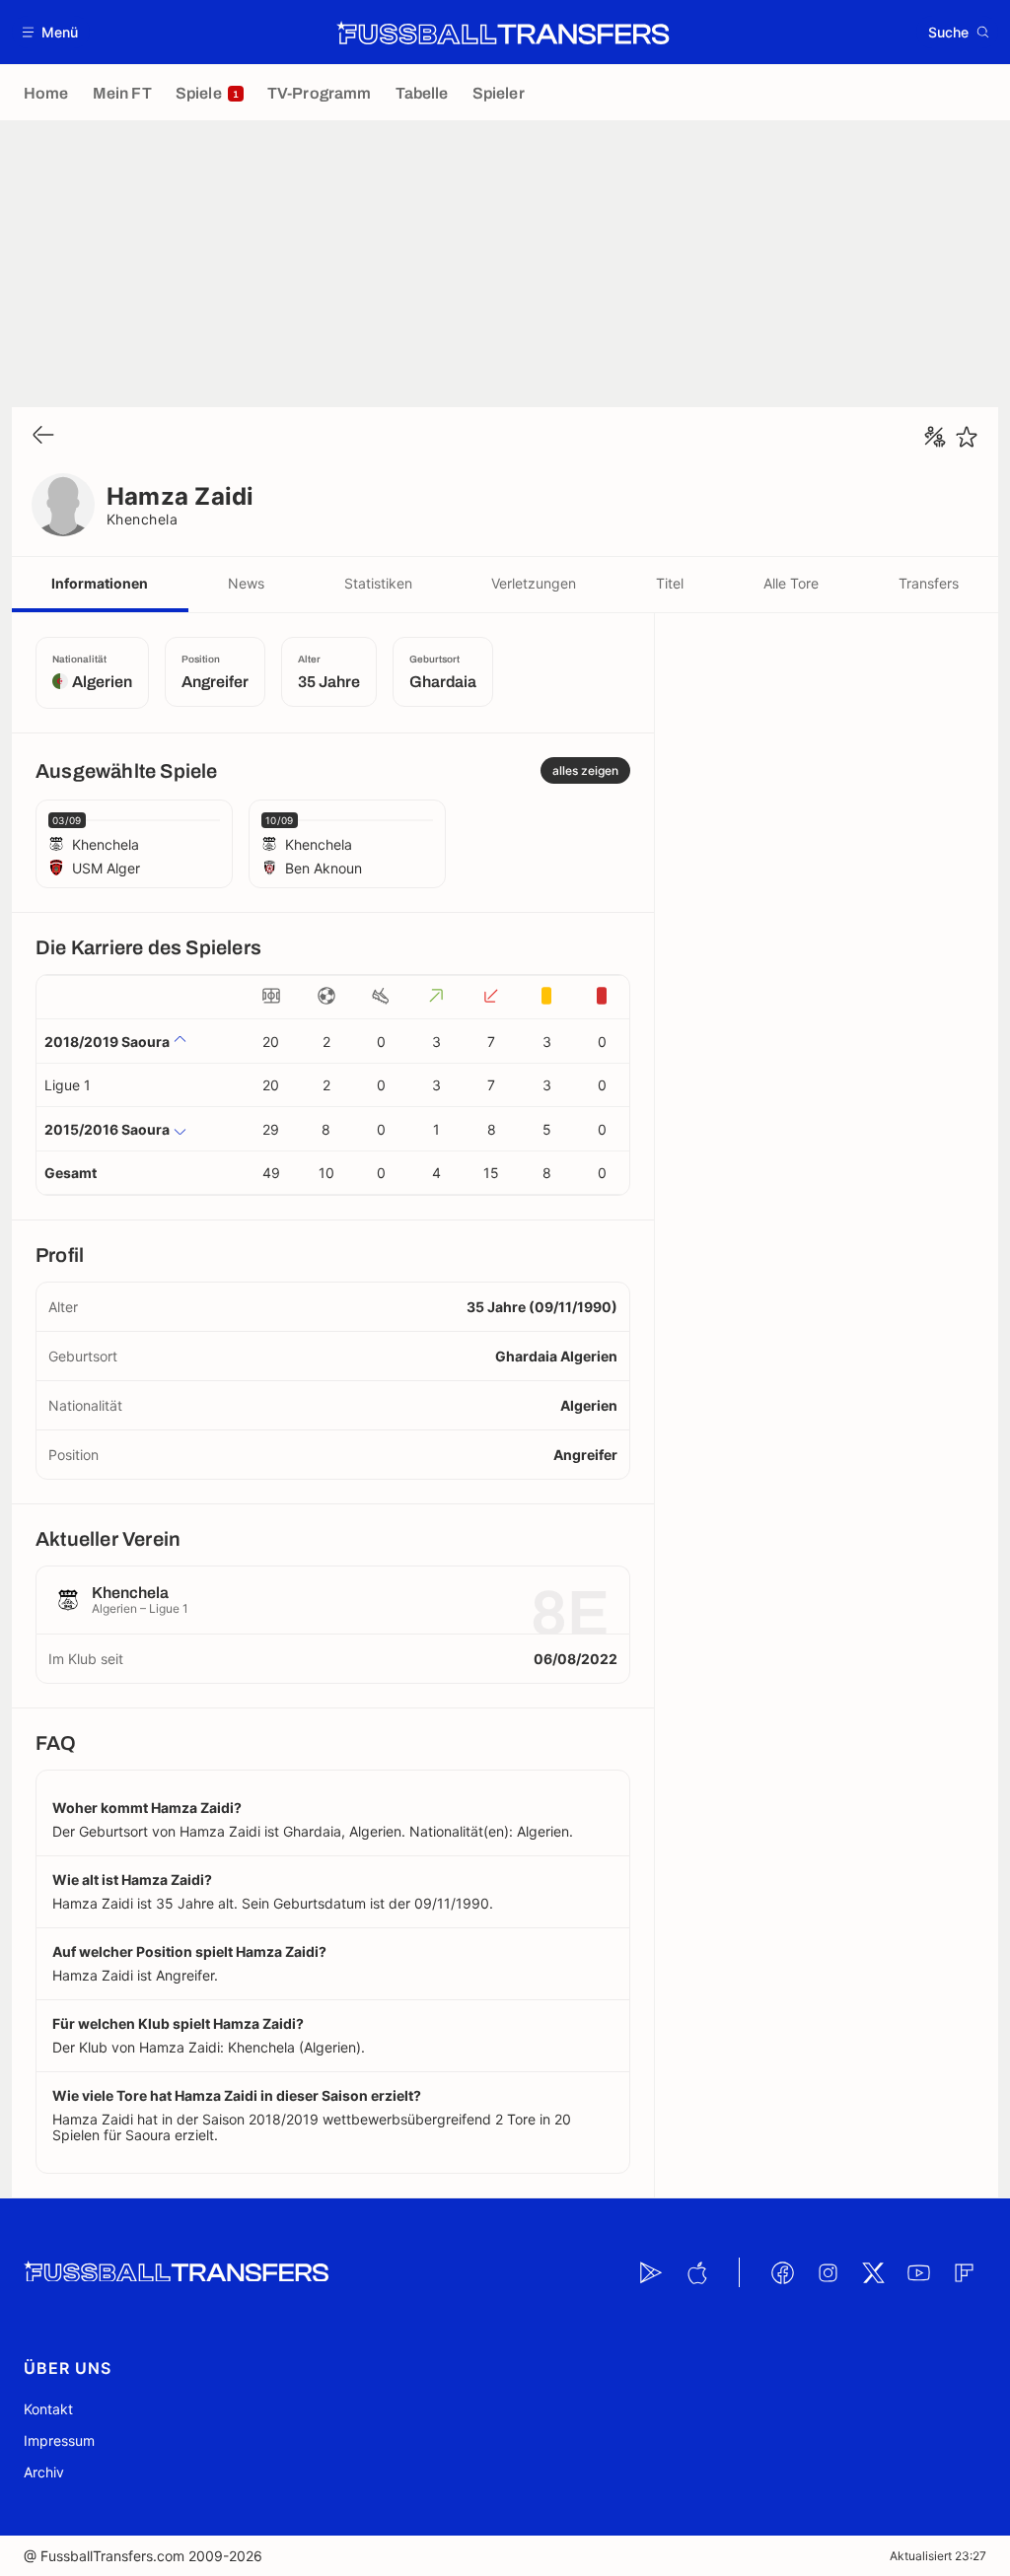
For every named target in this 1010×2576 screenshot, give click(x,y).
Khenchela (142, 519)
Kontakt (48, 2409)
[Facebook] (782, 2272)
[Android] (651, 2272)
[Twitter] (873, 2272)
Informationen (100, 583)
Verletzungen (534, 583)
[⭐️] (967, 437)
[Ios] (696, 2272)
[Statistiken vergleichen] (935, 437)
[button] (51, 32)
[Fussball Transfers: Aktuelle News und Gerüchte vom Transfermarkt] (503, 33)
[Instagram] (828, 2272)
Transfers (929, 583)
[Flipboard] (964, 2272)
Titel (670, 583)
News (246, 583)
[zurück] (43, 436)
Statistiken (378, 583)
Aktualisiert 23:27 (938, 2556)
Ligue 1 (68, 1085)
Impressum (59, 2440)
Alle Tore (791, 583)
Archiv (44, 2472)
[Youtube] (918, 2272)
